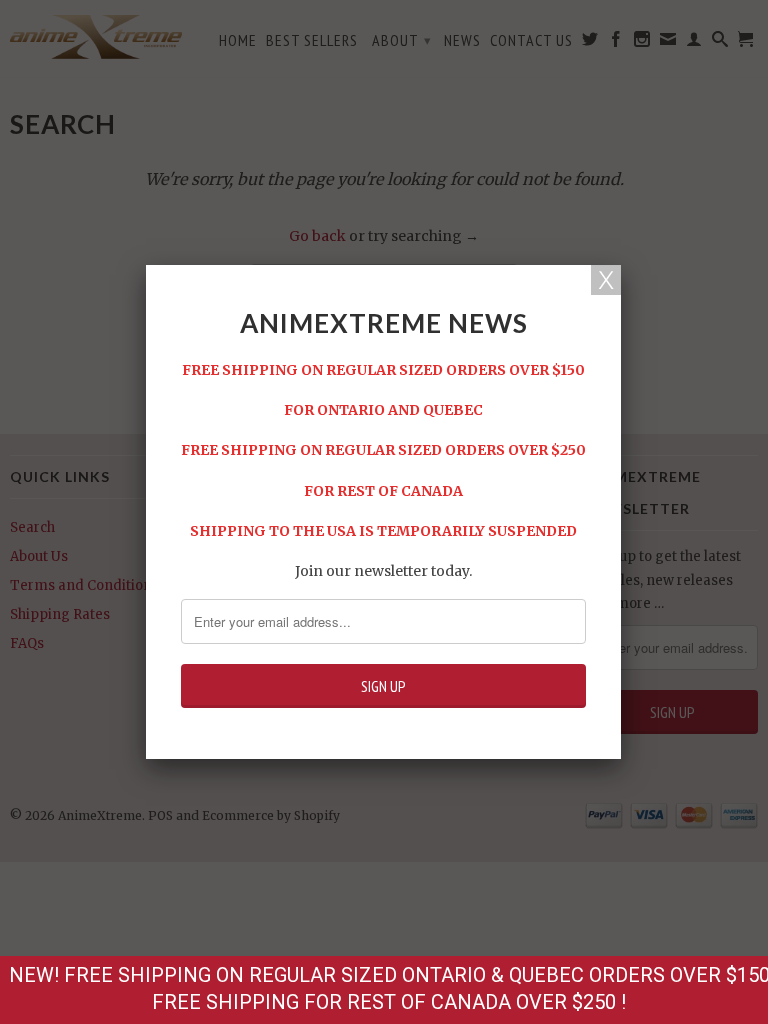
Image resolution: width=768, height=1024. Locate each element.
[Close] (606, 280)
